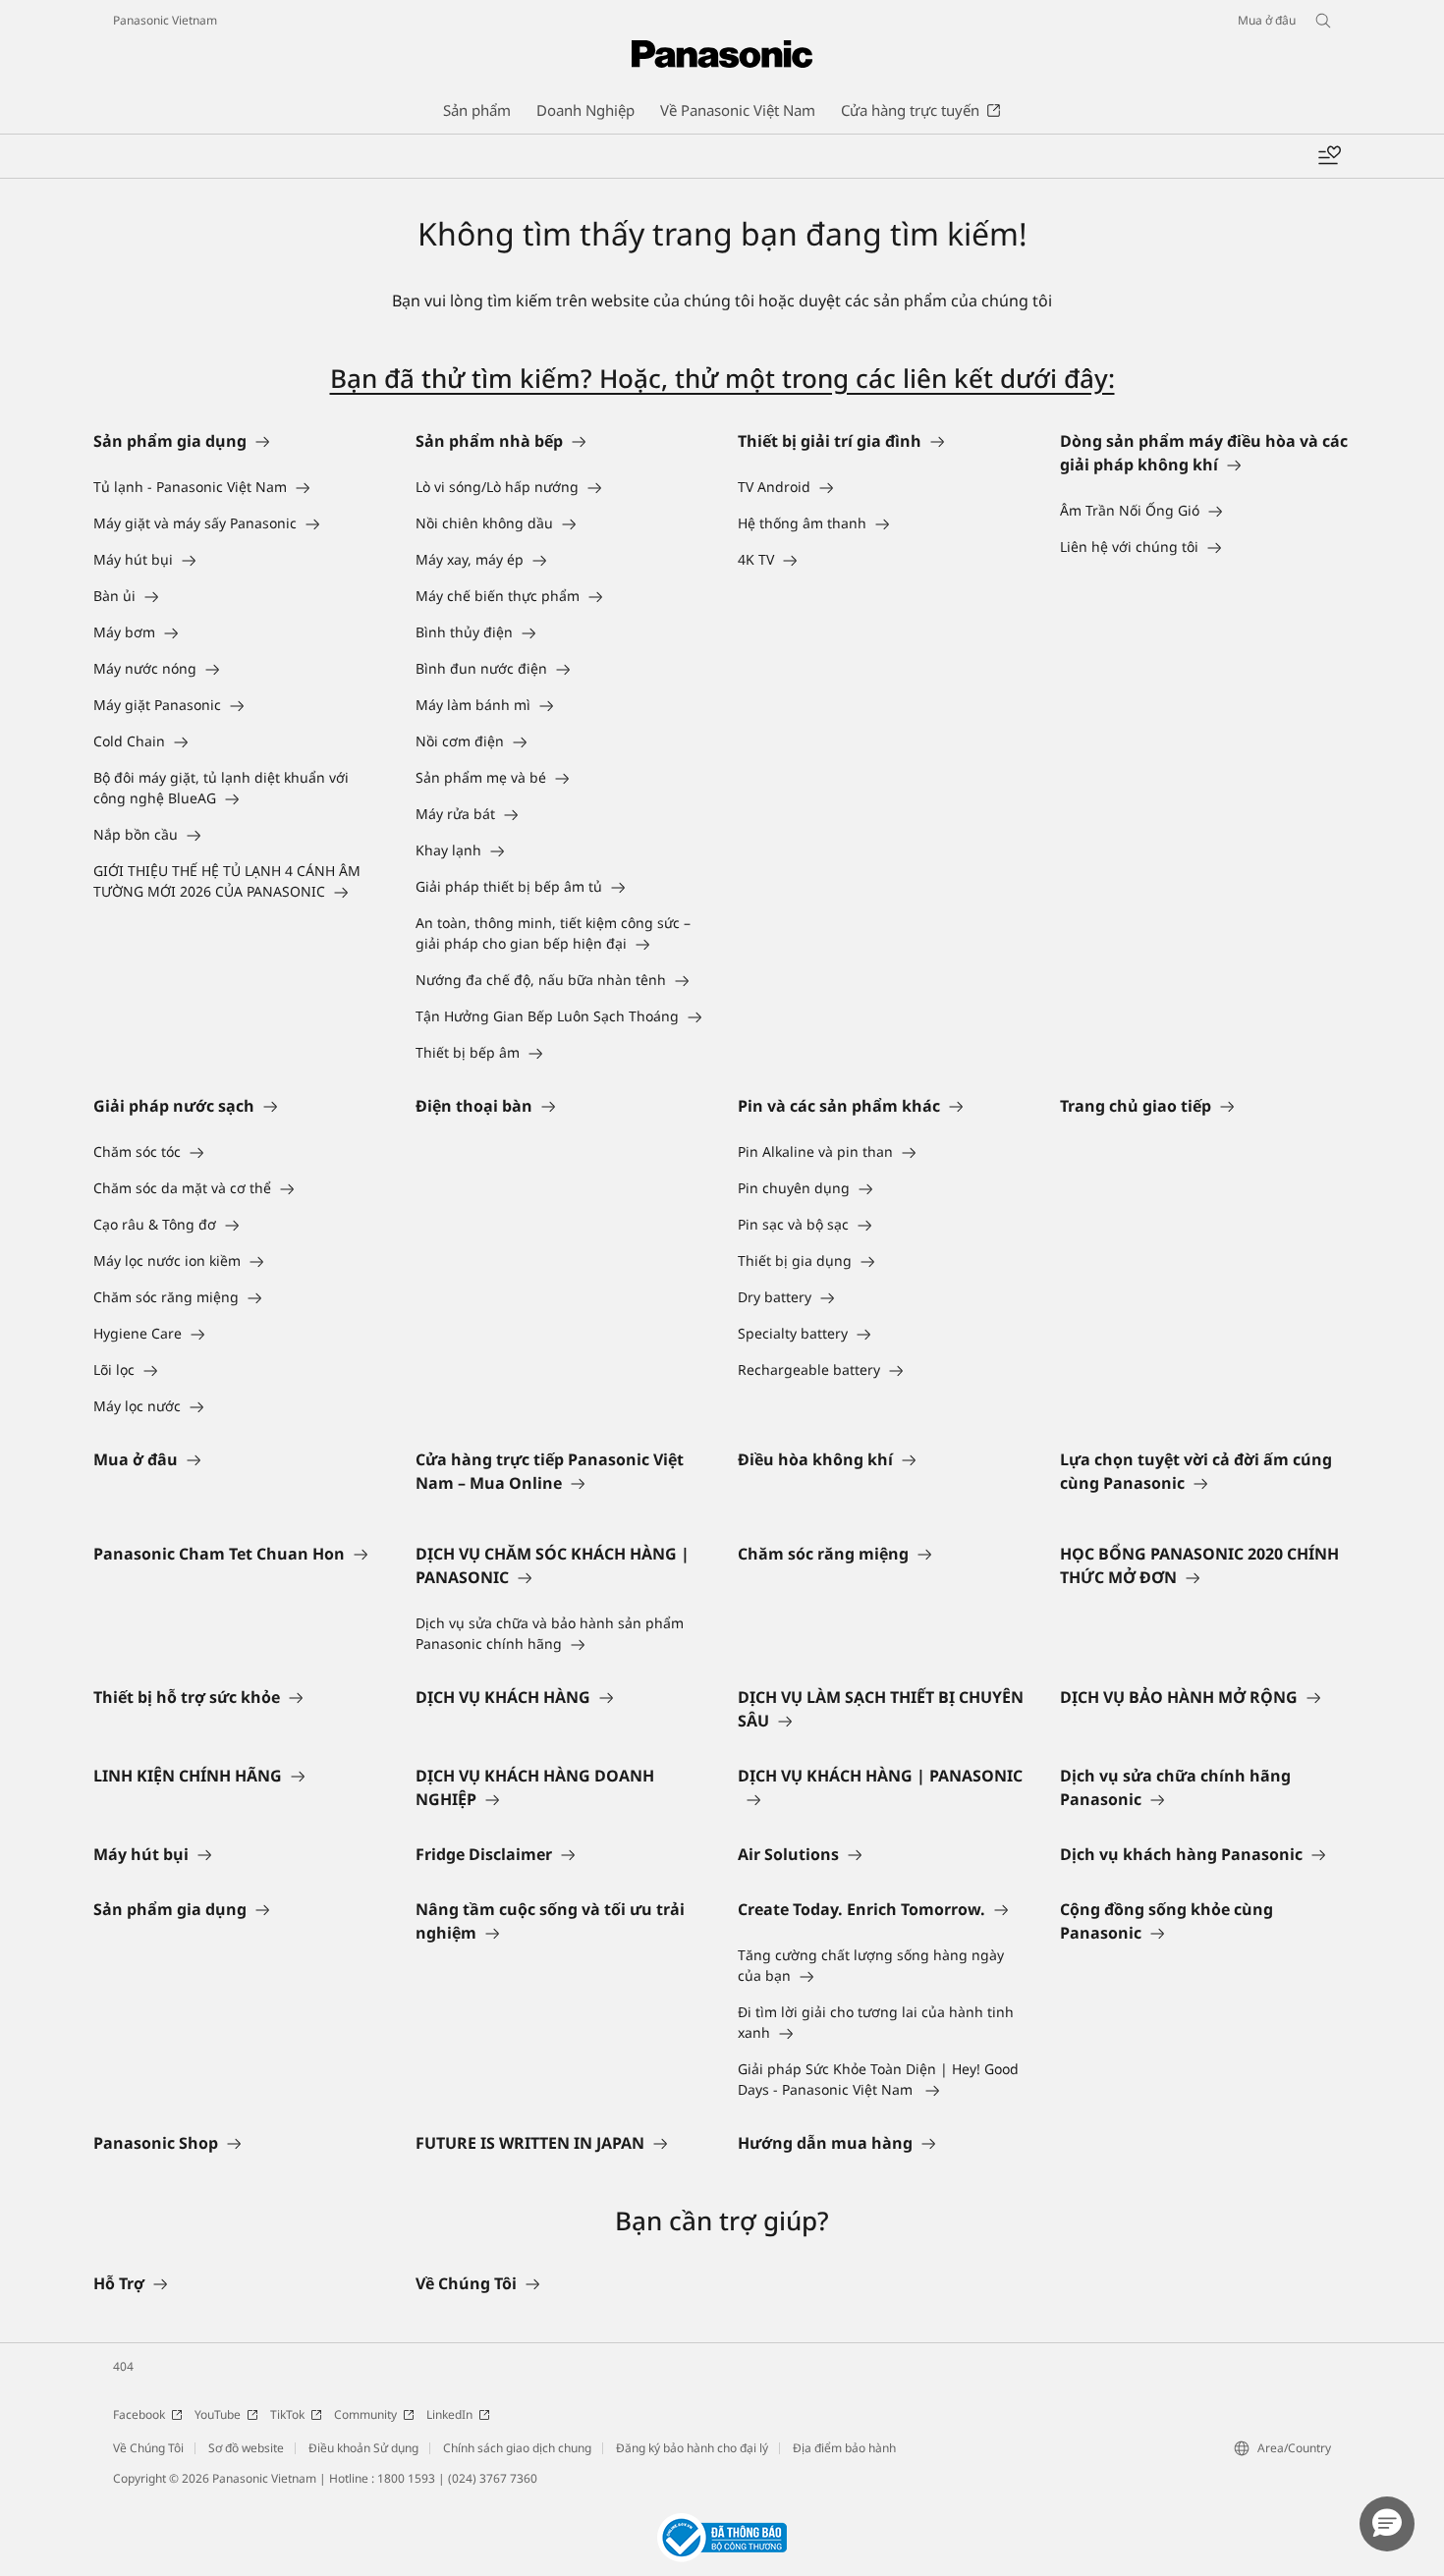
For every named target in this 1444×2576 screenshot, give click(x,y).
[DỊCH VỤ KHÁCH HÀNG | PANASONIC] (883, 1799)
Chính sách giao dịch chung (517, 2448)
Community (365, 2414)
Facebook (139, 2414)
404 (123, 2366)
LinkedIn (449, 2414)
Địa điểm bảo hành (844, 2448)
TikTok (287, 2414)
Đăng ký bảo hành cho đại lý (692, 2448)
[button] (1387, 2524)
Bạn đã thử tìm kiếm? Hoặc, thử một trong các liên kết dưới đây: (722, 378)
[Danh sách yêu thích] (1329, 156)
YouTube (218, 2414)
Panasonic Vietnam (165, 20)
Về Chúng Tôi (148, 2448)
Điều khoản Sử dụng (363, 2448)
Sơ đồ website (246, 2448)
